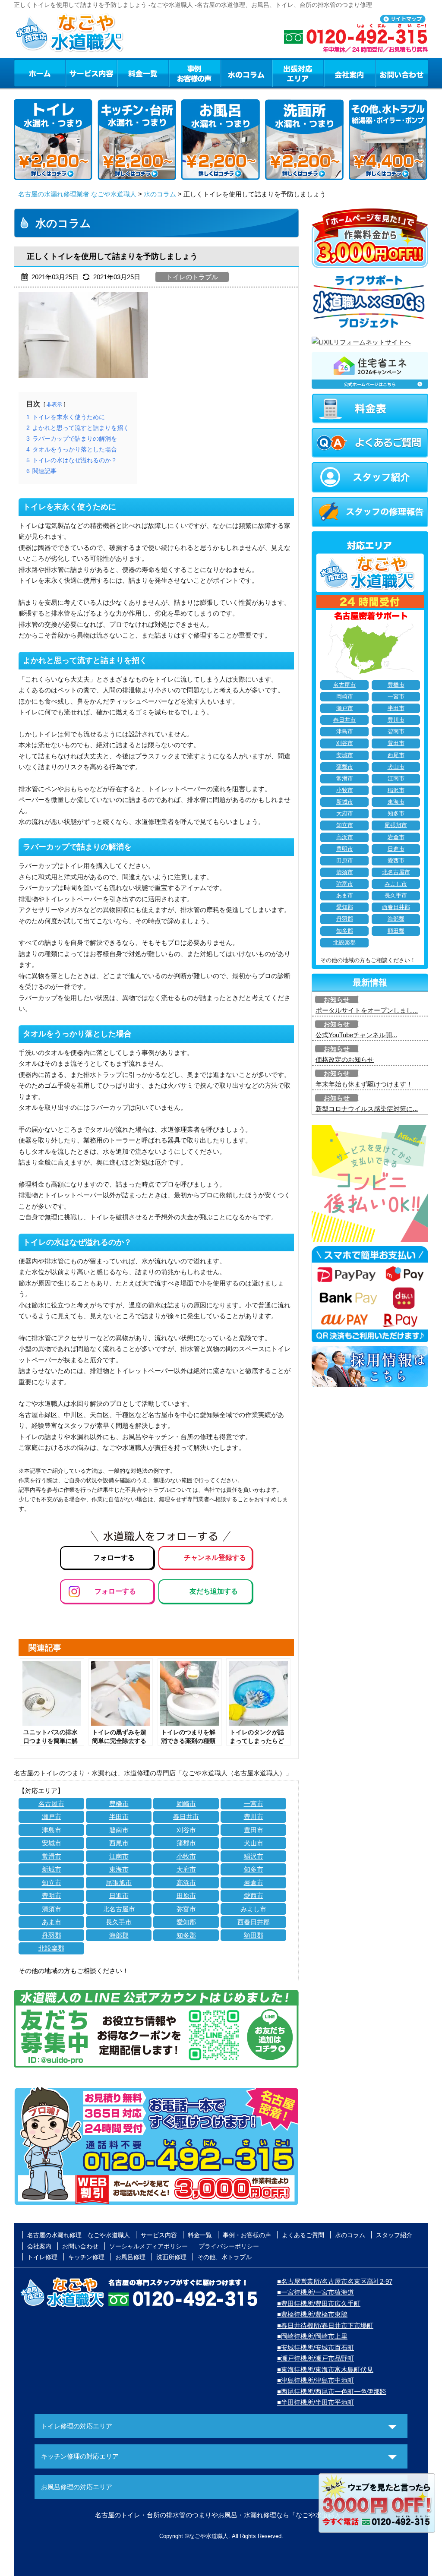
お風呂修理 (130, 2257)
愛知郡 (186, 1922)
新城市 (52, 1869)
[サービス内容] (76, 73)
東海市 (119, 1869)
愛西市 (254, 1896)
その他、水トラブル (224, 2257)
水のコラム (246, 73)
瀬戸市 (52, 1817)
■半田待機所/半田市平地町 (316, 2402)
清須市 (52, 1909)
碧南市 (119, 1830)
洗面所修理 (171, 2257)
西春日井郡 (254, 1922)
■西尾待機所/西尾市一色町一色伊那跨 (332, 2391)
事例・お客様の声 (195, 73)
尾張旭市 (119, 1883)
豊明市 (52, 1896)
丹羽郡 (52, 1935)
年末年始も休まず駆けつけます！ (364, 1084)
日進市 (119, 1896)
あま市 (52, 1922)
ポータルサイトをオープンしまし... (367, 1010)
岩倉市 (254, 1883)
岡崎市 (186, 1804)
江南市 (119, 1856)
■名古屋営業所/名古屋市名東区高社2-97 (335, 2281)
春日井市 (186, 1817)
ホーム (39, 73)
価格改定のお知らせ (345, 1059)
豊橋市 (119, 1804)
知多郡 (186, 1935)
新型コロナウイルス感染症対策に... (367, 1109)
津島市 (52, 1830)
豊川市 (254, 1817)
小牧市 (186, 1856)
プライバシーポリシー (229, 2246)
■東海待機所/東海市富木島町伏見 (325, 2369)
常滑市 (52, 1856)
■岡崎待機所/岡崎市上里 (312, 2336)
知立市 (52, 1883)
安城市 (52, 1843)
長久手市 (119, 1922)
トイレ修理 (42, 2257)
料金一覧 (143, 73)
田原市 (186, 1896)
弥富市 (186, 1909)
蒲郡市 (186, 1843)
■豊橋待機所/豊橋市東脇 (312, 2314)
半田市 (119, 1817)
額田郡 (254, 1935)
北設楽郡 (51, 1948)
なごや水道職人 (209, 2536)
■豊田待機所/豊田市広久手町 (319, 2303)
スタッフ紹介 (394, 2235)
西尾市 (119, 1843)
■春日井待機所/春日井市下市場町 (325, 2325)
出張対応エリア (298, 73)
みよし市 (253, 1909)
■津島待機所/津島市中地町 (316, 2380)
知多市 (254, 1869)
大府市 (186, 1869)
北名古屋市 (119, 1909)
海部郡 (119, 1935)
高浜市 (186, 1883)
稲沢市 (254, 1856)
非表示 (54, 404)
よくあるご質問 (303, 2235)
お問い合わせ (402, 73)
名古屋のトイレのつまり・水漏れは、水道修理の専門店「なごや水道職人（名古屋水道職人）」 (153, 1773)
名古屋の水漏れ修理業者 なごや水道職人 (77, 194)
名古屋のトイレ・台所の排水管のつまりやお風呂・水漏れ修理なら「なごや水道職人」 (221, 2515)
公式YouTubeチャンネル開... (356, 1035)
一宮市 (254, 1804)
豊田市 (254, 1830)
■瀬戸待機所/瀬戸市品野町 (316, 2358)
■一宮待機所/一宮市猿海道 (316, 2292)
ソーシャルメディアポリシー (148, 2246)
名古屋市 (51, 1804)
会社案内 (350, 73)
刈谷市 (186, 1830)
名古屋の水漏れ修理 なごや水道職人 (79, 2235)
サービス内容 (91, 73)
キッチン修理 (86, 2257)
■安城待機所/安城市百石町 (316, 2347)
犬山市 (254, 1843)
